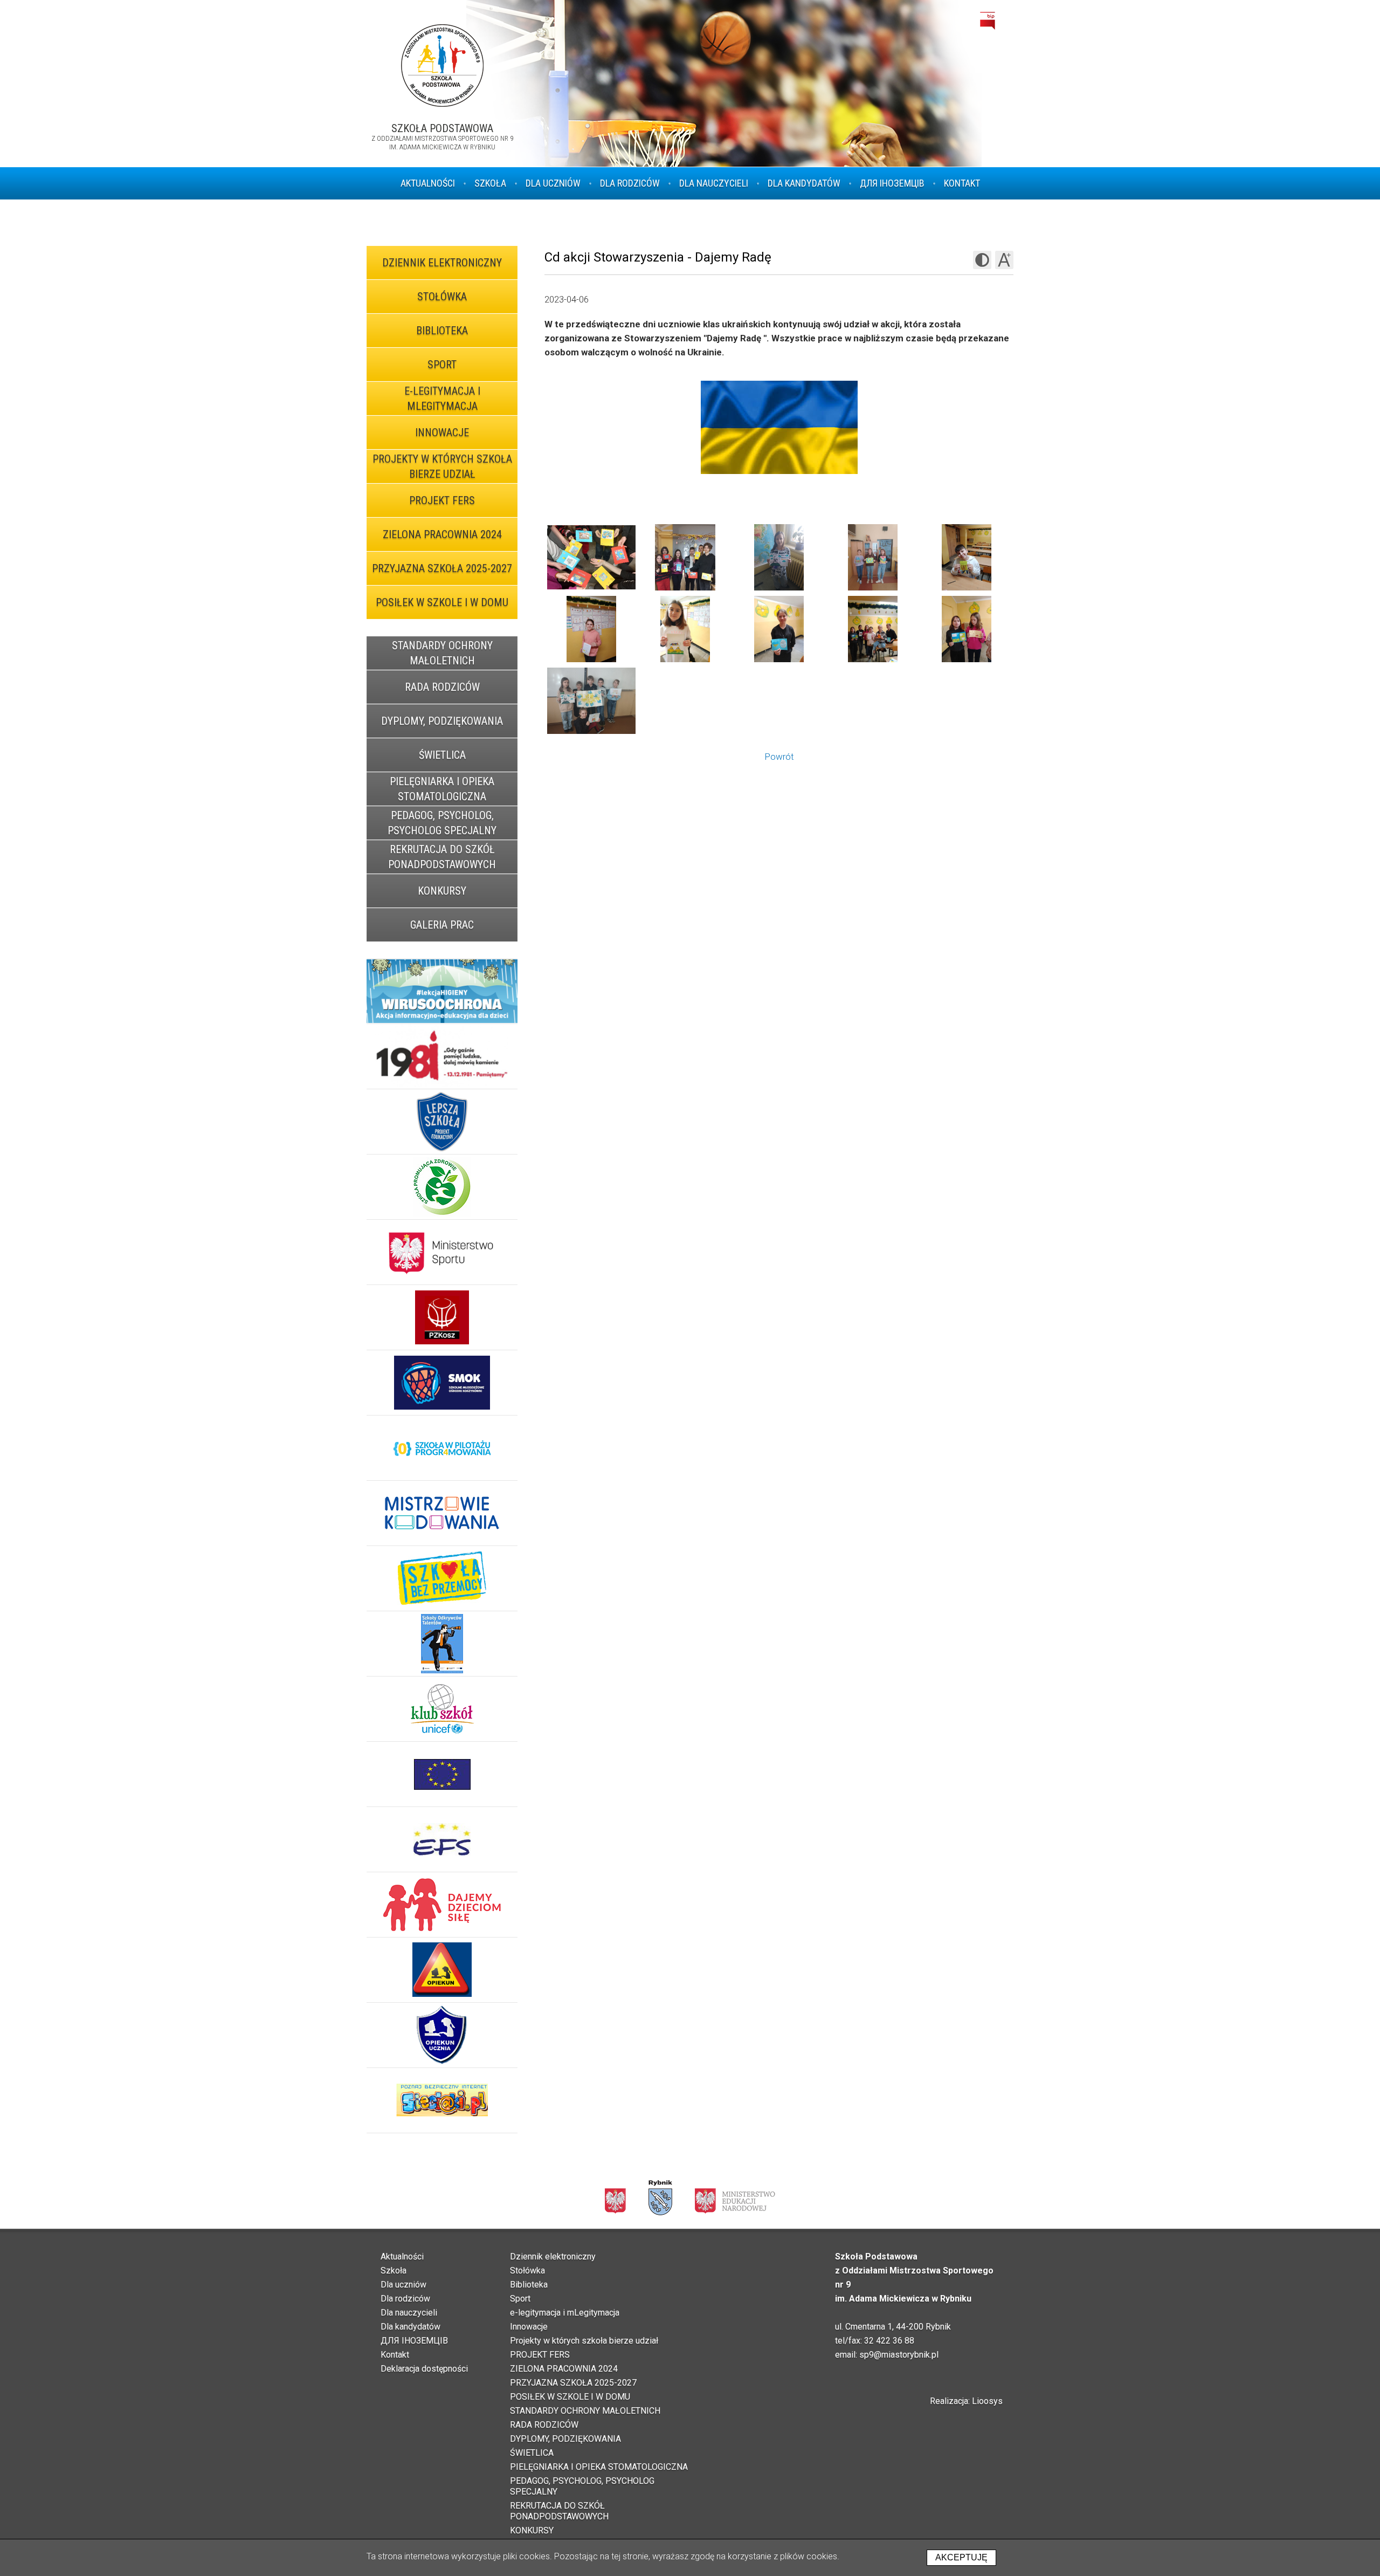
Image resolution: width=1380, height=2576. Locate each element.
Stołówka (442, 297)
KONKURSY (442, 891)
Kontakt (962, 183)
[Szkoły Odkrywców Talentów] (442, 1644)
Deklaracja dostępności (424, 2369)
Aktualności (428, 183)
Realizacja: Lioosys (966, 2401)
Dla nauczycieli (714, 183)
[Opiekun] (442, 1970)
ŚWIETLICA (442, 755)
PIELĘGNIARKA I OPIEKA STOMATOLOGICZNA (442, 789)
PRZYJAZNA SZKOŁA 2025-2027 (442, 568)
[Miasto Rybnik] (660, 2198)
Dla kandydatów (804, 183)
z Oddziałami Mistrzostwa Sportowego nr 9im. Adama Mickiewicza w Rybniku (442, 138)
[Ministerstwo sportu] (442, 1252)
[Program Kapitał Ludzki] (442, 1840)
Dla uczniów (553, 183)
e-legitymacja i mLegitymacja (442, 399)
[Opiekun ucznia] (442, 2035)
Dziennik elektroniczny (442, 263)
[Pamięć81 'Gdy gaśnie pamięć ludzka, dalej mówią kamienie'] (442, 1057)
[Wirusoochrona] (442, 991)
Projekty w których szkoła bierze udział (442, 466)
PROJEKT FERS (442, 500)
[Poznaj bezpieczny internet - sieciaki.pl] (442, 2101)
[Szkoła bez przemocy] (442, 1579)
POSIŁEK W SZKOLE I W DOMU (442, 602)
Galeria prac (442, 925)
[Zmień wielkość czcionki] (1004, 260)
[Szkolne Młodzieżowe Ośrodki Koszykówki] (442, 1383)
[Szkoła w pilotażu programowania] (442, 1448)
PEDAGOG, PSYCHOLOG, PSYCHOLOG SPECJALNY (442, 823)
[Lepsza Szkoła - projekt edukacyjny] (442, 1122)
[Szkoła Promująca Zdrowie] (442, 1187)
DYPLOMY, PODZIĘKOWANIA (442, 721)
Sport (442, 365)
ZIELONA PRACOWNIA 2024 (442, 534)
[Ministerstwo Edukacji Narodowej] (735, 2200)
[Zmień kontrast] (982, 260)
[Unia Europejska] (442, 1774)
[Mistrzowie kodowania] (442, 1513)
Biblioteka (442, 331)
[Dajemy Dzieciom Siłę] (442, 1905)
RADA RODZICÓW (442, 687)
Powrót (779, 757)
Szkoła (490, 183)
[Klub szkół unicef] (442, 1709)
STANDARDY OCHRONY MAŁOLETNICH (442, 653)
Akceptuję (961, 2557)
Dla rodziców (630, 183)
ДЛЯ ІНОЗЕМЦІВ (892, 183)
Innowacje (442, 432)
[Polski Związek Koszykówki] (442, 1318)
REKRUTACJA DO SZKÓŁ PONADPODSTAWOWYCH (442, 857)
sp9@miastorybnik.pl (899, 2355)
